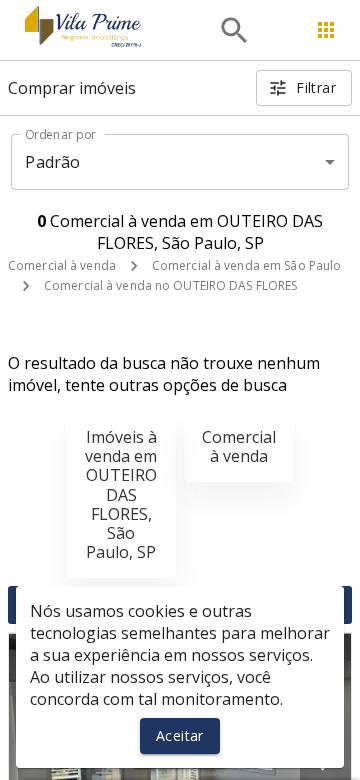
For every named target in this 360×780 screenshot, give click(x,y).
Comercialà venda (239, 446)
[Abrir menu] (326, 30)
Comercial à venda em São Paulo (246, 265)
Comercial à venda (62, 265)
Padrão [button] (52, 162)
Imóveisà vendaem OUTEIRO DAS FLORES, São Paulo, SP (121, 494)
